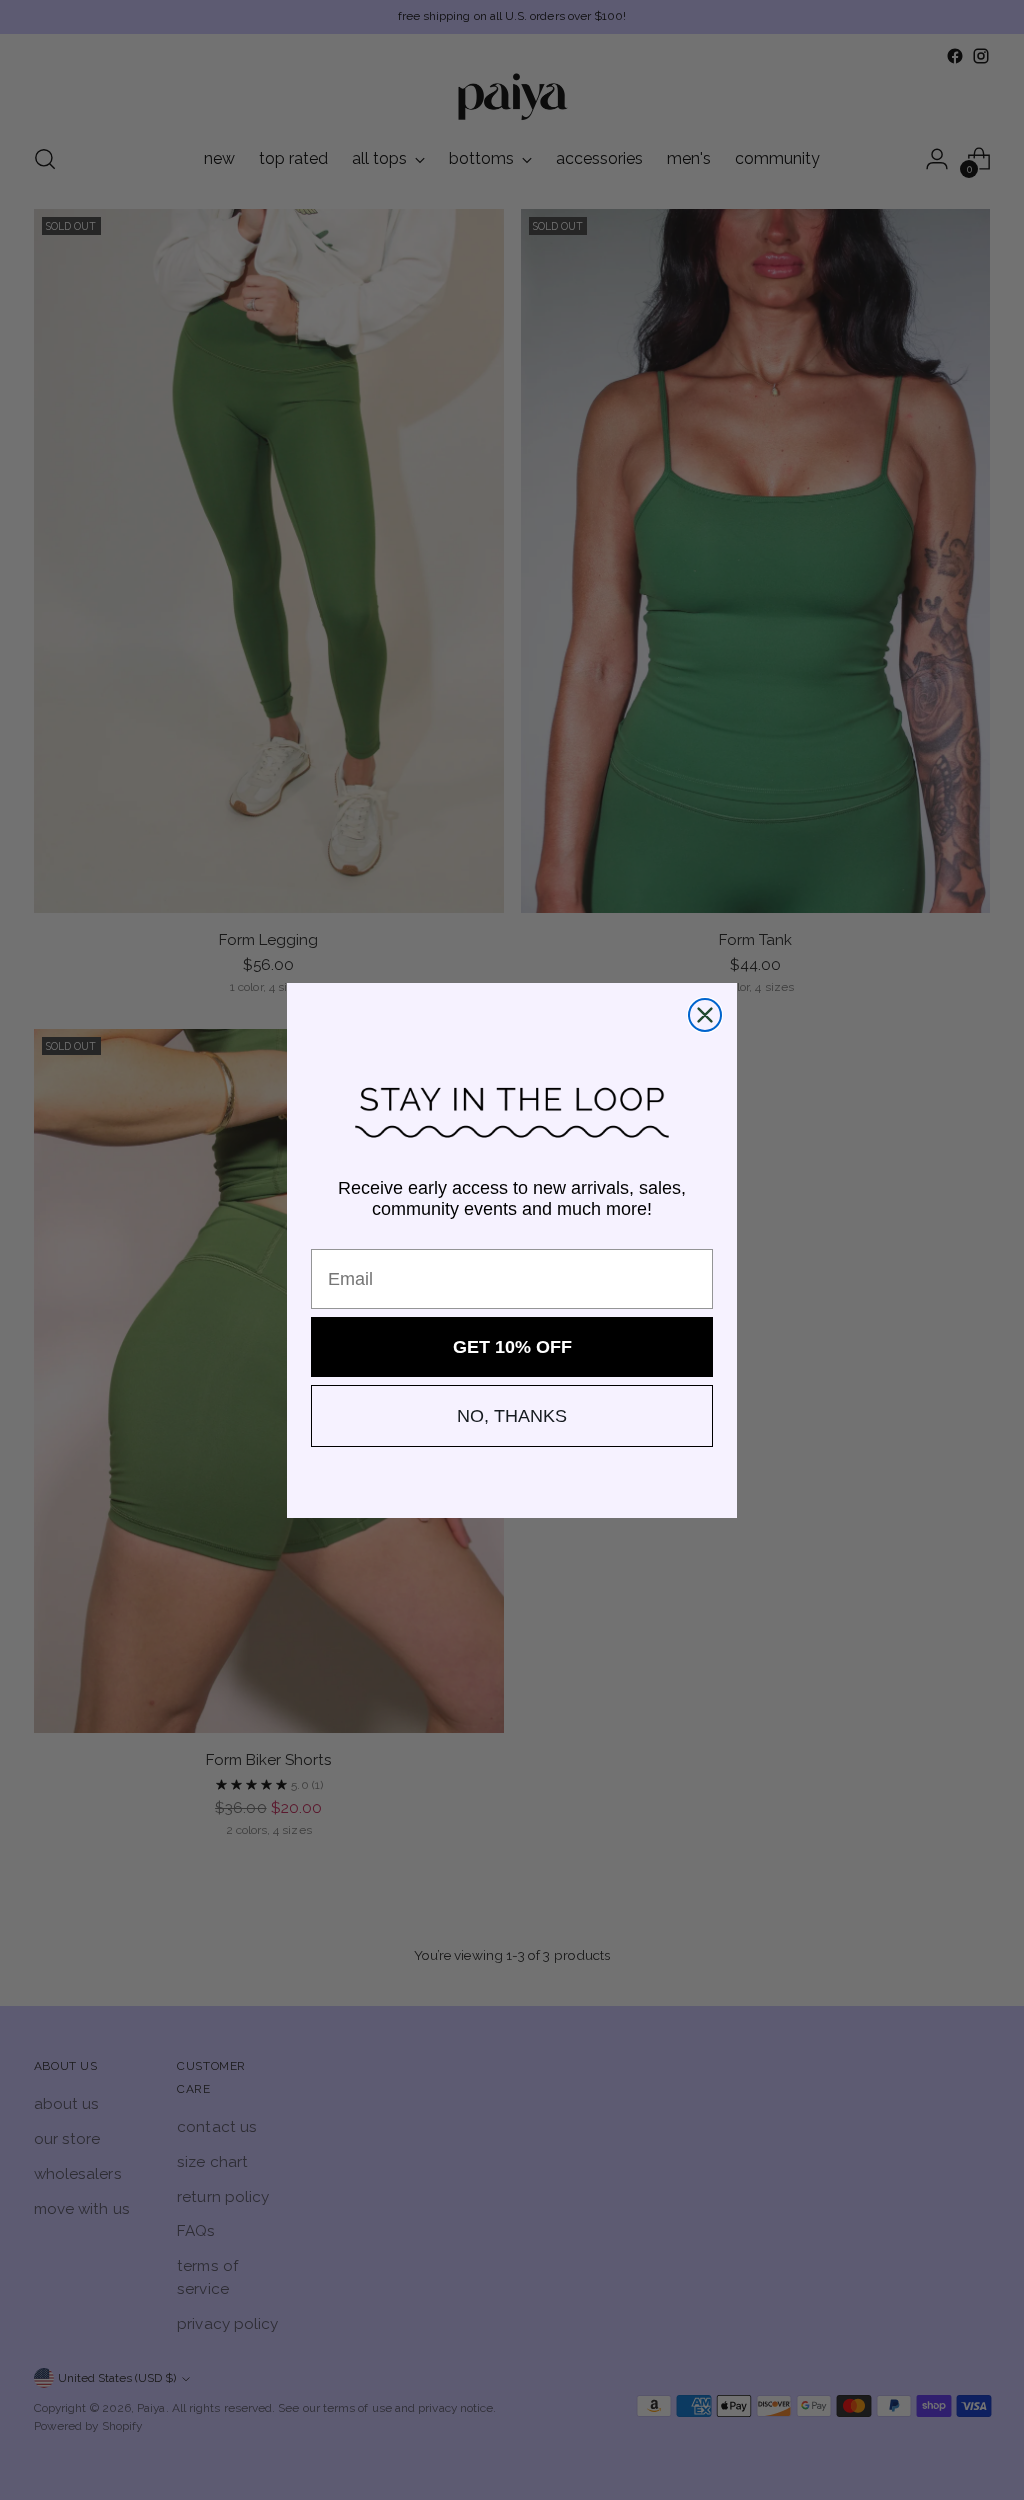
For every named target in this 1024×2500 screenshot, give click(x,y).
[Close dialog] (705, 1015)
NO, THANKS (512, 1416)
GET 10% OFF (512, 1347)
